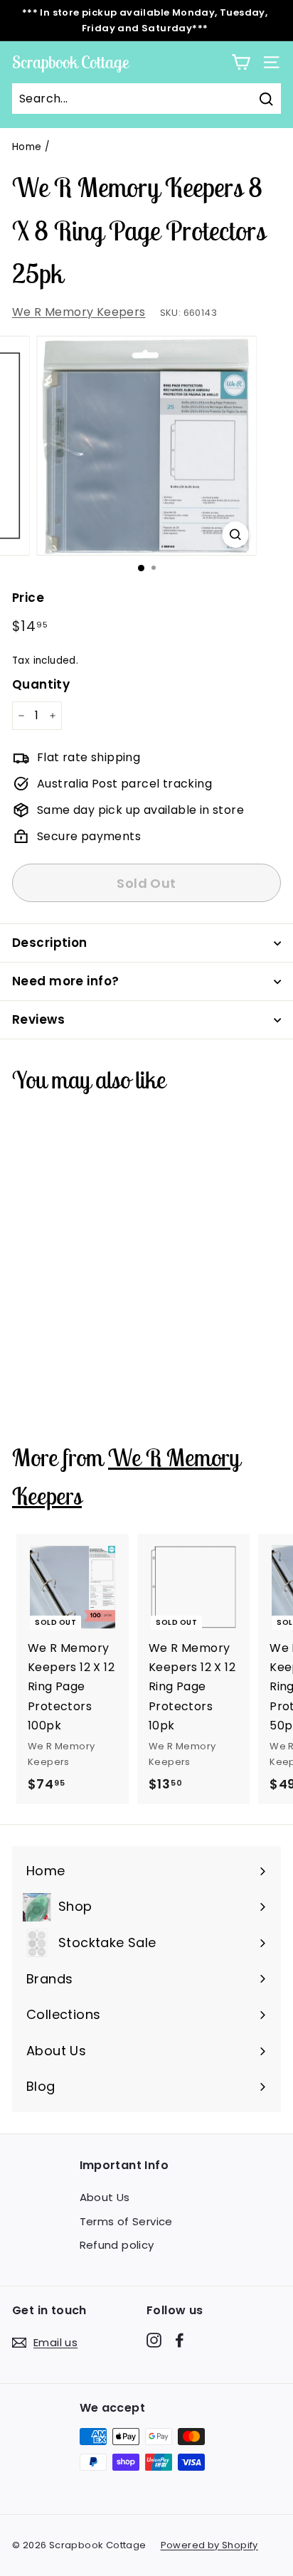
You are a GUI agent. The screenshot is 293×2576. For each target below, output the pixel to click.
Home (27, 147)
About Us (105, 2197)
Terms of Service (126, 2221)
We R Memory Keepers (79, 312)
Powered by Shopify (209, 2545)
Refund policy (117, 2245)
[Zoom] (236, 535)
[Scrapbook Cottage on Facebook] (180, 2340)
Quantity (41, 684)
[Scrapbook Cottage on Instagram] (154, 2340)
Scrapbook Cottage (70, 62)
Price (28, 598)
